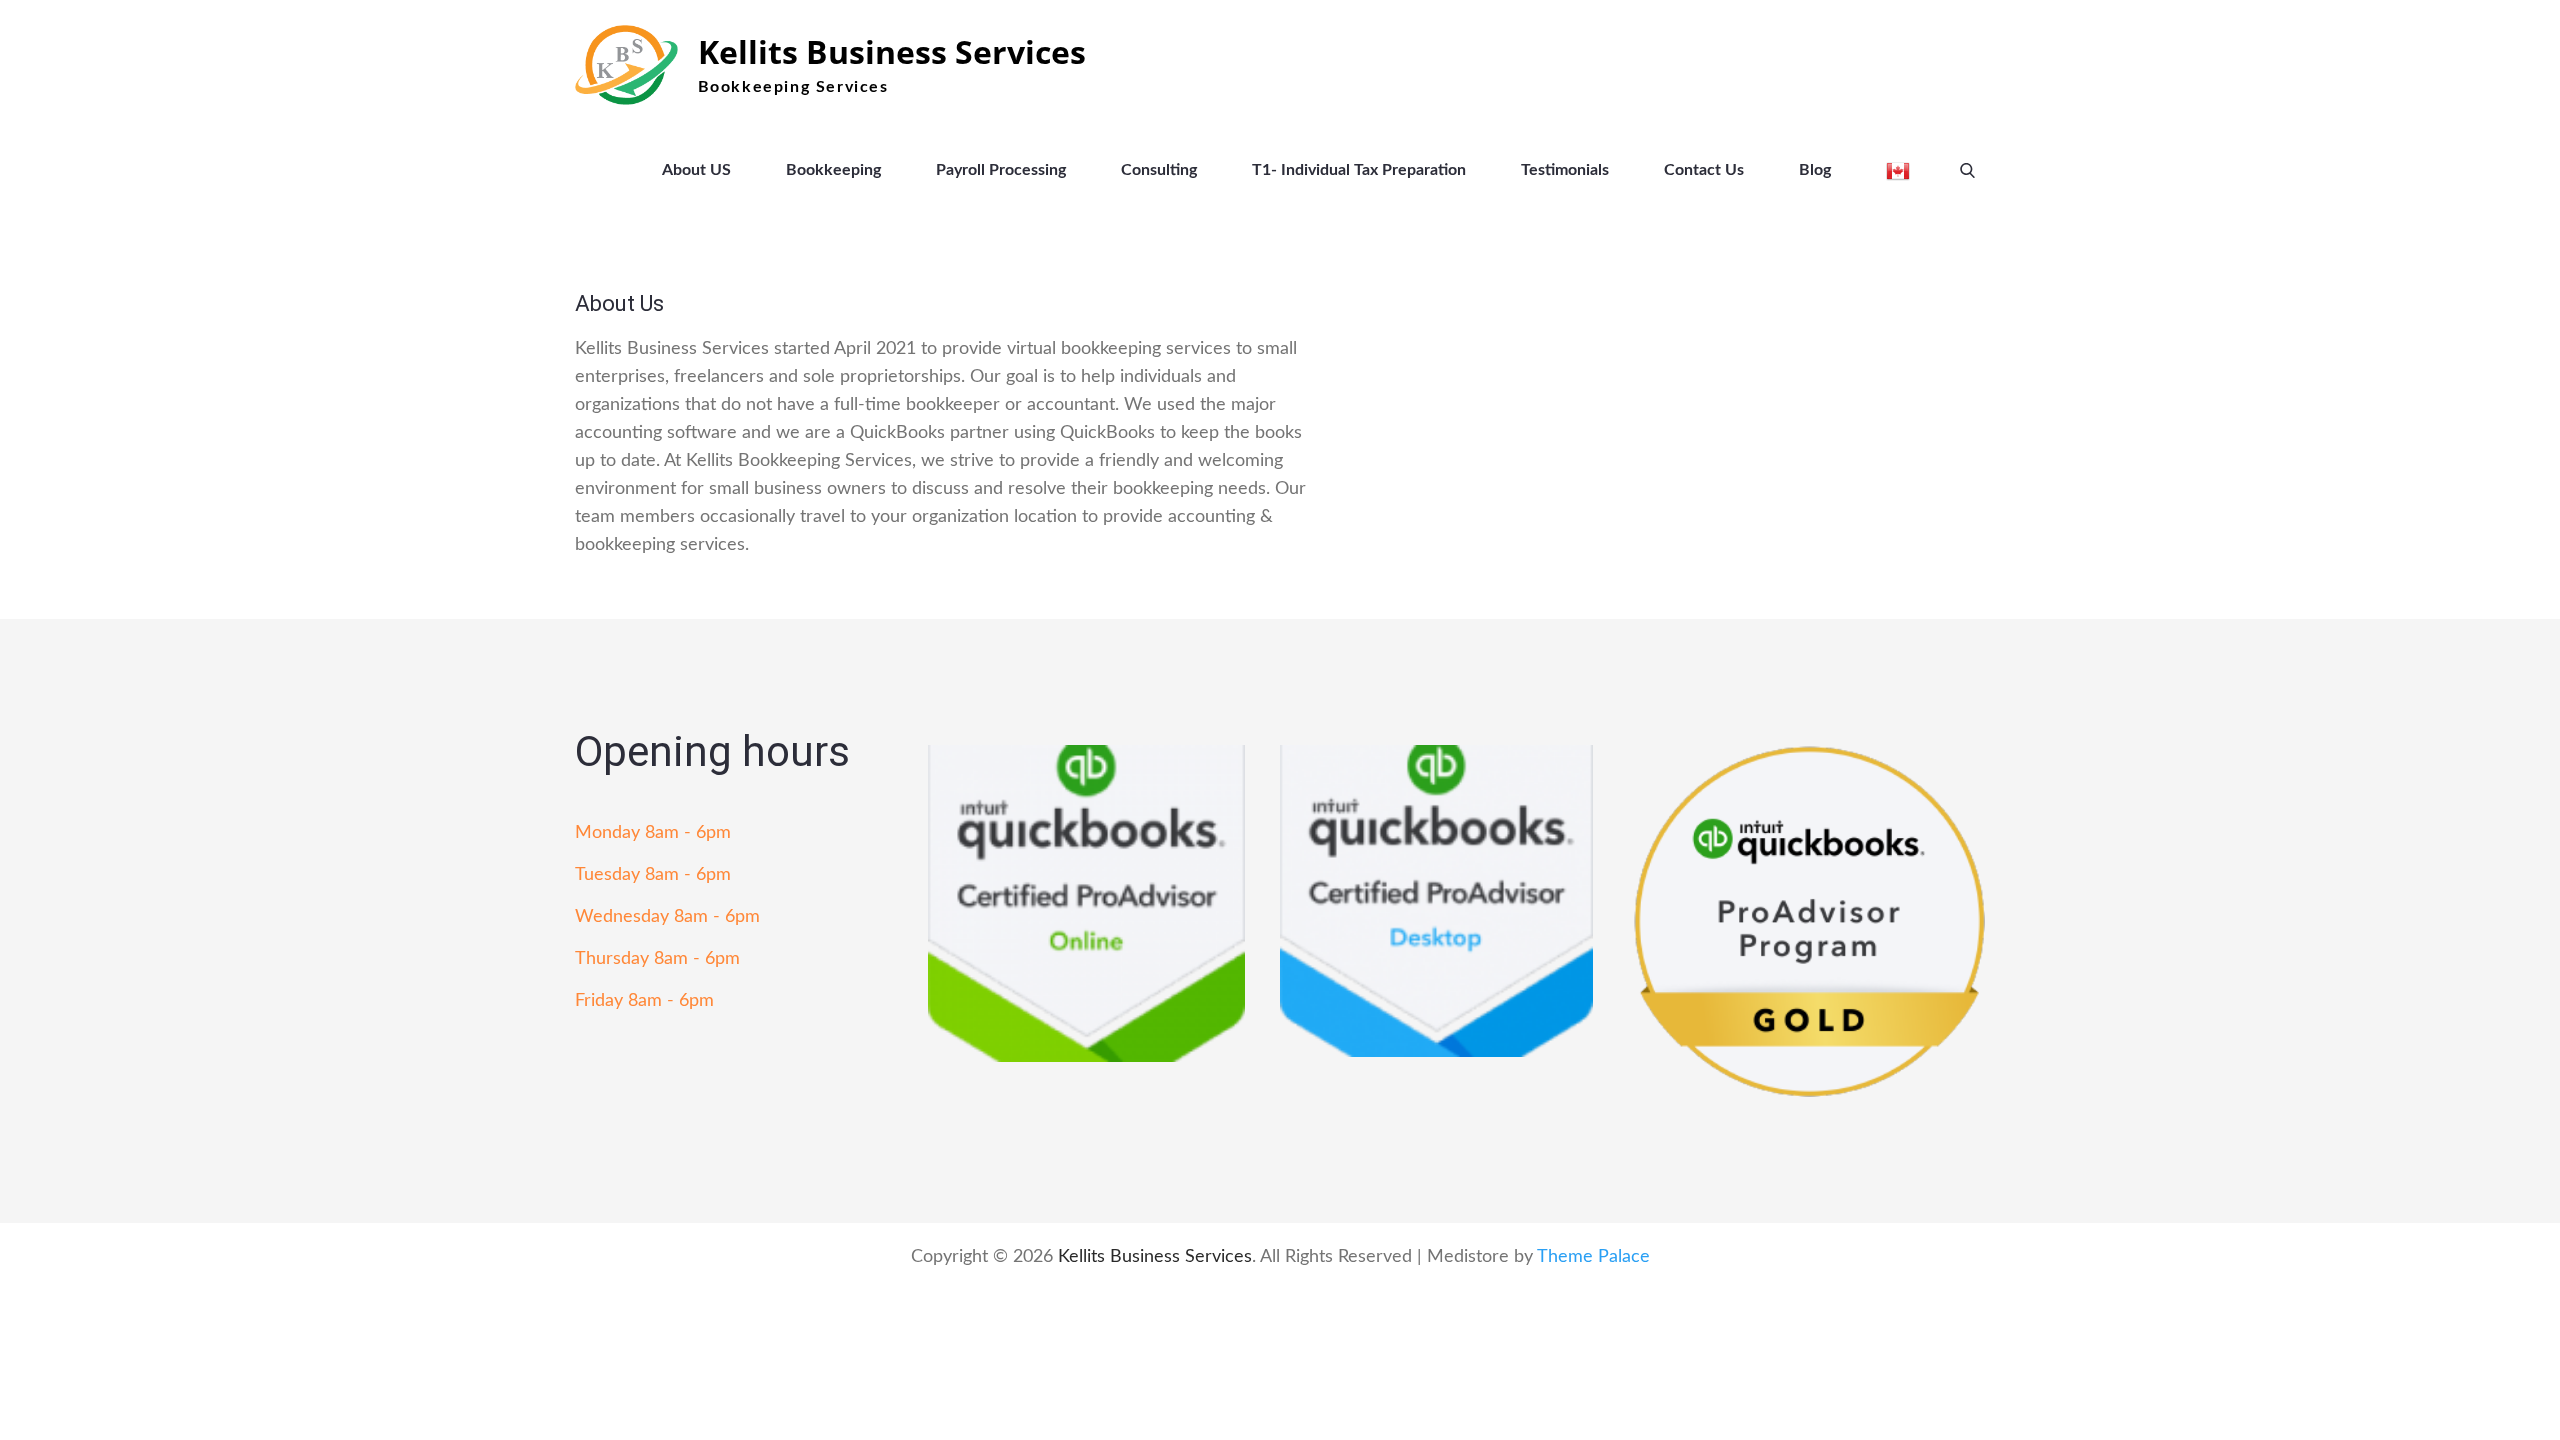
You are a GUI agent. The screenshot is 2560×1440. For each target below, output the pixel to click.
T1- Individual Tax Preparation (1359, 170)
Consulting (1159, 170)
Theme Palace (1593, 1257)
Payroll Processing (1001, 170)
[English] (1898, 170)
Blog (1815, 170)
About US (696, 170)
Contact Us (1704, 170)
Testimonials (1565, 170)
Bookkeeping (833, 170)
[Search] (1967, 170)
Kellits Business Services (892, 51)
